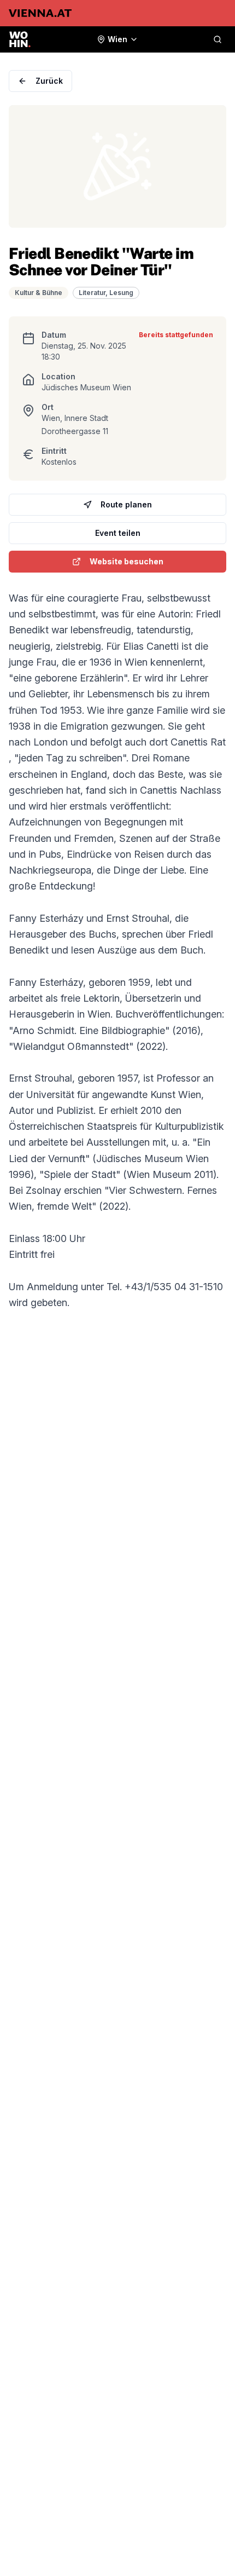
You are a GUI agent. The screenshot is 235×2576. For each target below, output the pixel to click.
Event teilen (118, 533)
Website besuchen (127, 561)
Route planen (126, 504)
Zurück (49, 81)
